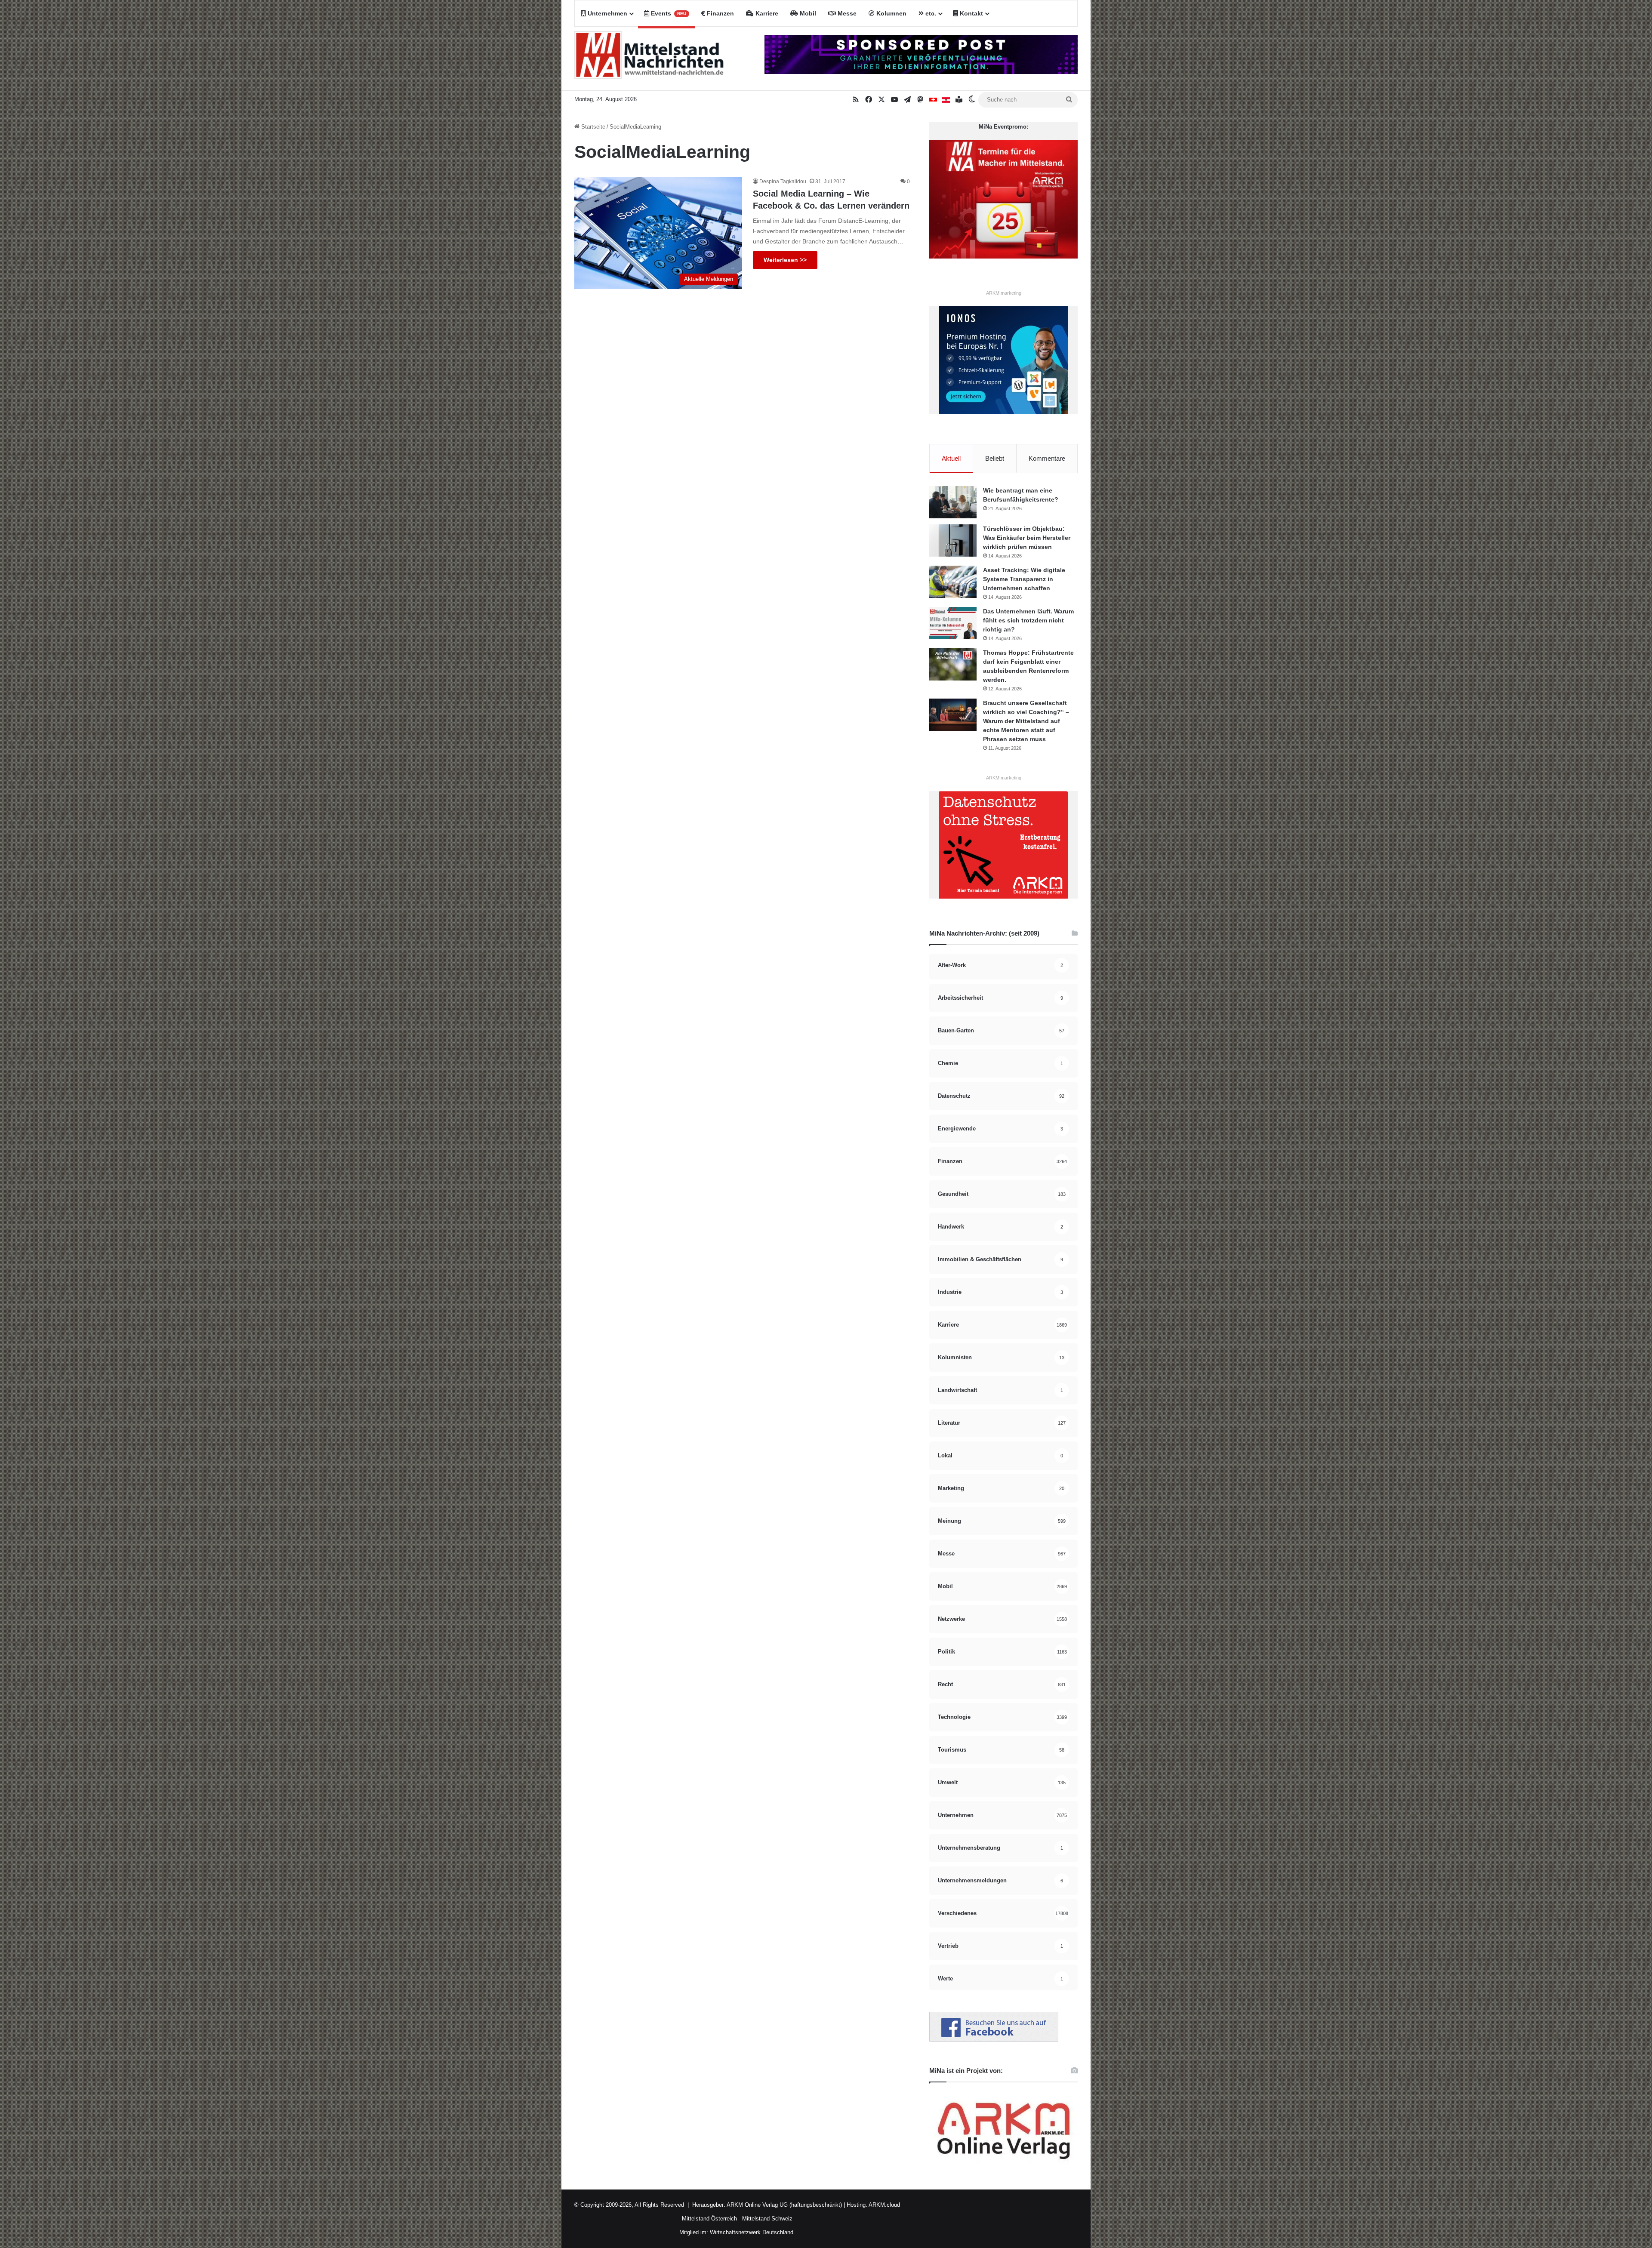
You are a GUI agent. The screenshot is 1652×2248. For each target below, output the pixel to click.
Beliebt (995, 458)
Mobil (807, 13)
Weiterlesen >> (785, 260)
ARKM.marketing (1004, 293)
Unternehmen (607, 13)
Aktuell (951, 458)
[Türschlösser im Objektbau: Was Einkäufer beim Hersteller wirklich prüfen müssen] (953, 540)
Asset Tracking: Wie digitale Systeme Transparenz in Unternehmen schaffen (1024, 579)
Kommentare (1047, 458)
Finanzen (720, 13)
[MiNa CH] (933, 100)
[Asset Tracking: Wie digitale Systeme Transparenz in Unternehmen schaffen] (953, 582)
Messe (846, 13)
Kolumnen (891, 13)
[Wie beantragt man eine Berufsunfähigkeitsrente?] (953, 502)
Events (668, 13)
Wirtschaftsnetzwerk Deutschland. (752, 2232)
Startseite (592, 127)
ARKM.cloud (884, 2205)
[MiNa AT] (946, 100)
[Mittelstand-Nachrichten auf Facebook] (994, 2040)
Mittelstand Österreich (709, 2219)
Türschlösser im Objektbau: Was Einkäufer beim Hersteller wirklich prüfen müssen (1027, 538)
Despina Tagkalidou (783, 182)
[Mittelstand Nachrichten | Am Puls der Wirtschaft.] (649, 59)
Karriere (766, 13)
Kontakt (971, 13)
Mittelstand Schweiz (767, 2219)
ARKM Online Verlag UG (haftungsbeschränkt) (784, 2205)
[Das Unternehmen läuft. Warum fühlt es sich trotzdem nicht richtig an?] (953, 623)
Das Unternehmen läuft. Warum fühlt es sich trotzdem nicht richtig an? (1028, 620)
